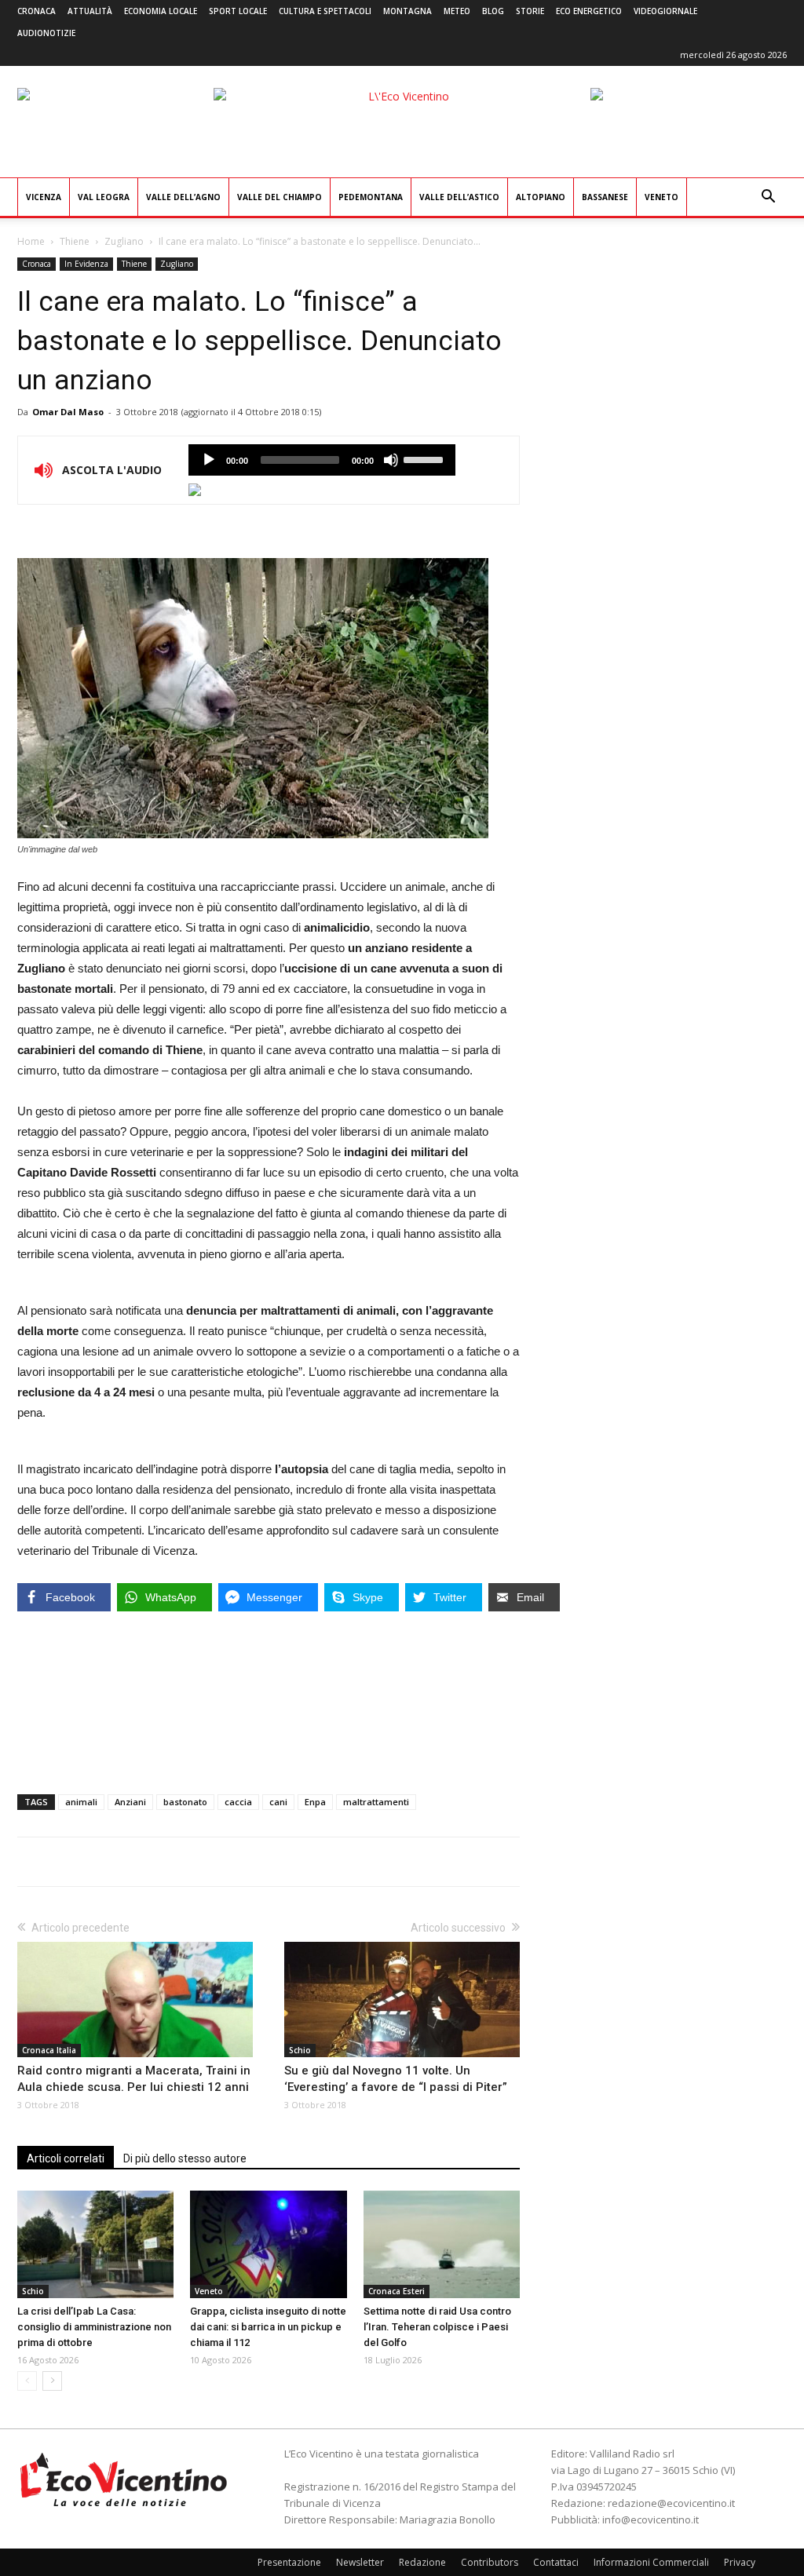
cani (278, 1802)
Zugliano (124, 241)
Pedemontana (371, 197)
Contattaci (556, 2562)
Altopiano (541, 197)
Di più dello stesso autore (185, 2158)
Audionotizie (46, 33)
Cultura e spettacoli (325, 11)
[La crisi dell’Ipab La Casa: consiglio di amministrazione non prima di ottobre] (95, 2244)
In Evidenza (86, 264)
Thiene (75, 241)
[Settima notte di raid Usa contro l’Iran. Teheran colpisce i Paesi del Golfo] (442, 2244)
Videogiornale (665, 11)
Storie (530, 11)
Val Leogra (104, 197)
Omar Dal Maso (68, 412)
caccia (238, 1802)
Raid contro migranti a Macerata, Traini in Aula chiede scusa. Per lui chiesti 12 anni (134, 2079)
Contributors (490, 2562)
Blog (493, 11)
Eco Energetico (589, 11)
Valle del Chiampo (280, 197)
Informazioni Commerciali (651, 2562)
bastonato (185, 1802)
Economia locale (161, 11)
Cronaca (37, 11)
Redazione (422, 2562)
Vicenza (44, 197)
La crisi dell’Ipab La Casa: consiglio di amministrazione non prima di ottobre (94, 2327)
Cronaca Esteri (397, 2291)
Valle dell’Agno (183, 197)
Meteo (457, 11)
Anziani (130, 1802)
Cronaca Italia (49, 2050)
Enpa (315, 1802)
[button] (768, 198)
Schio (300, 2050)
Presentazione (289, 2562)
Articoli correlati (66, 2158)
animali (81, 1802)
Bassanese (605, 197)
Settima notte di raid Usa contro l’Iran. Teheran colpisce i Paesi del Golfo (437, 2327)
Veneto (661, 197)
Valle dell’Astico (459, 197)
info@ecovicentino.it (651, 2519)
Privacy (740, 2562)
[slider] (426, 458)
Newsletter (360, 2562)
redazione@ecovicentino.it (671, 2503)
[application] (322, 460)
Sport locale (238, 11)
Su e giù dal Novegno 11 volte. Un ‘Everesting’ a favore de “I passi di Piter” (396, 2079)
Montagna (407, 11)
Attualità (90, 11)
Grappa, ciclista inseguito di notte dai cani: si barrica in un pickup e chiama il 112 (268, 2327)
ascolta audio (209, 460)
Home (31, 241)
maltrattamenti (376, 1802)
